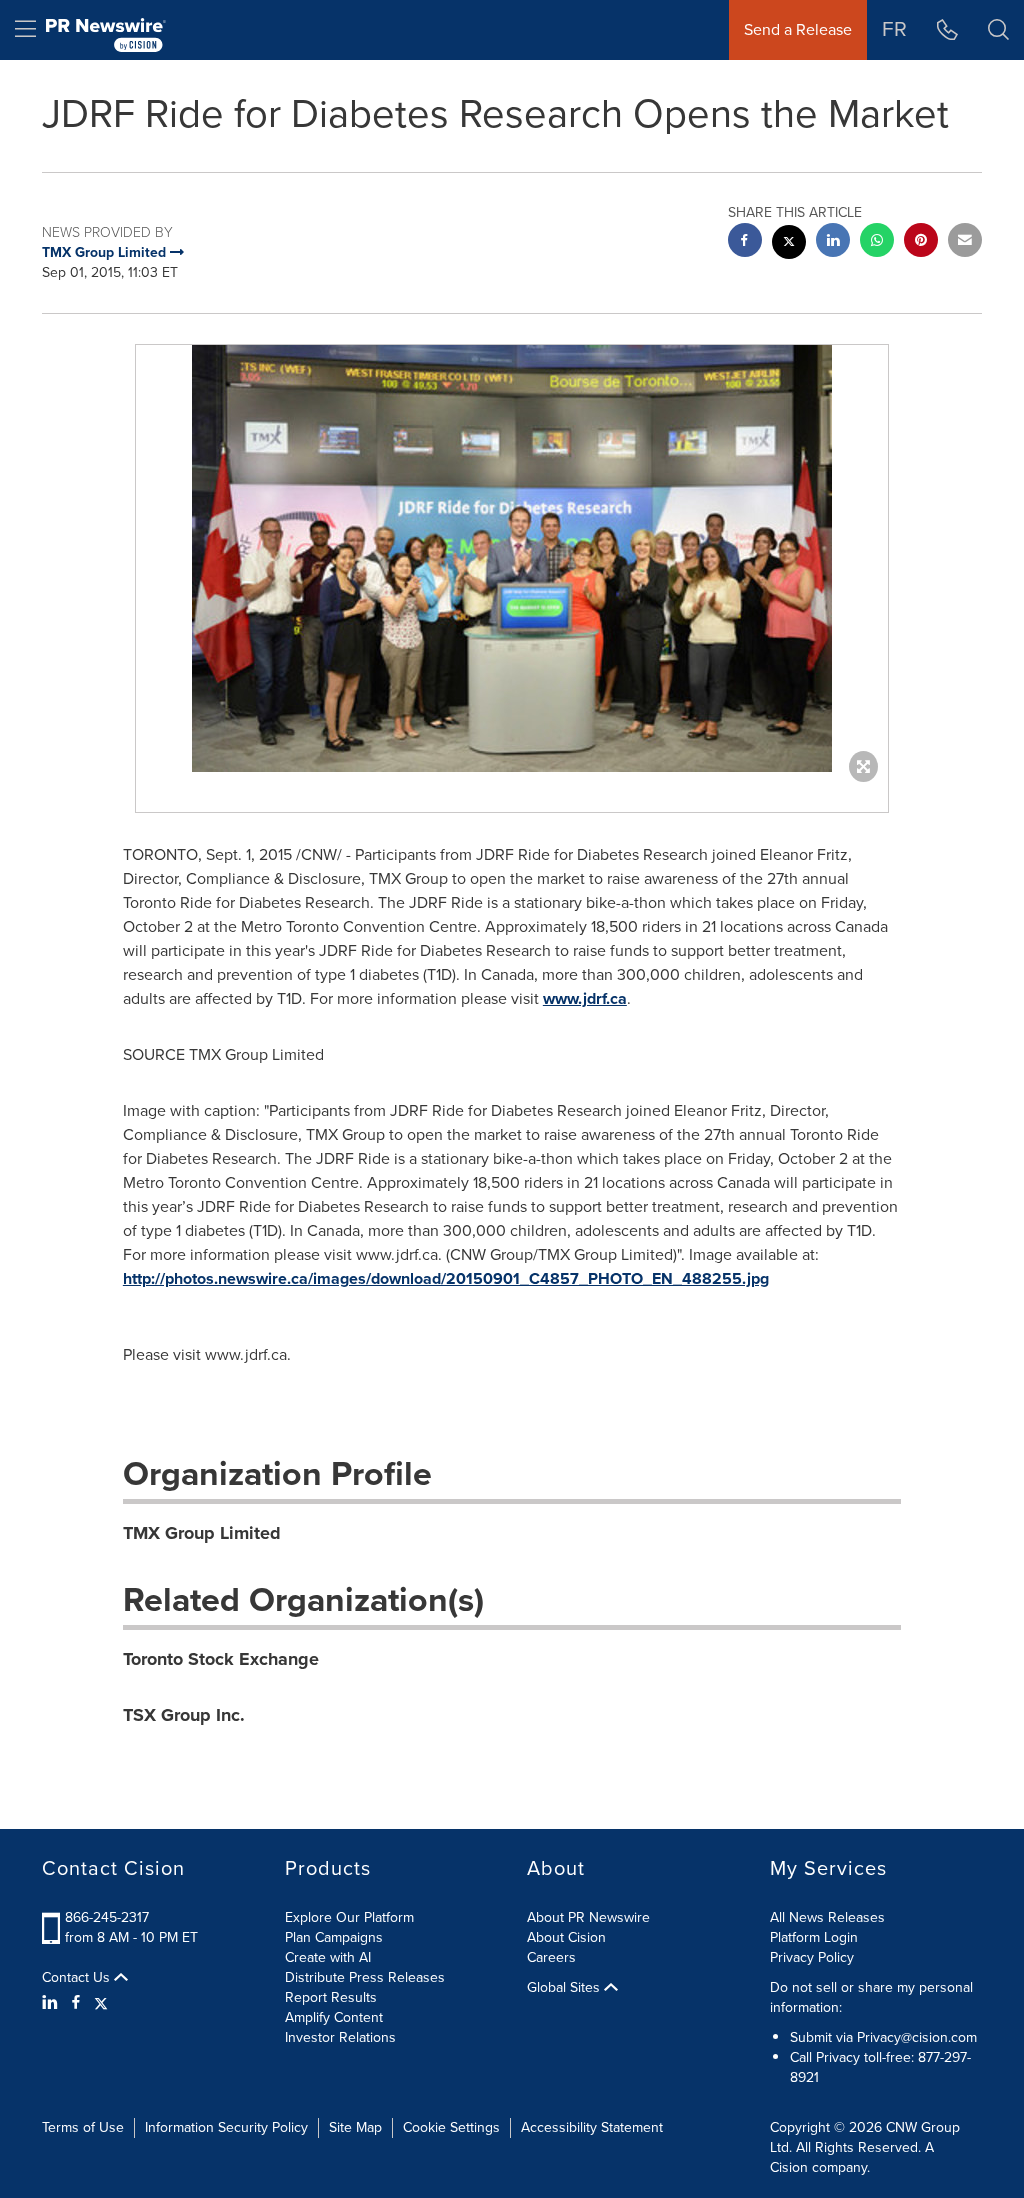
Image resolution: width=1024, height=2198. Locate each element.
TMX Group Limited (202, 1533)
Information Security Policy (226, 2127)
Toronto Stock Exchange (221, 1659)
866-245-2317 (107, 1917)
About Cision (566, 1937)
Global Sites (565, 1988)
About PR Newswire (588, 1917)
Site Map (355, 2127)
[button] (511, 558)
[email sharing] (965, 242)
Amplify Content (334, 2017)
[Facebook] (76, 2003)
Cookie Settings (451, 2127)
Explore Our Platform (349, 1917)
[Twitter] (101, 2003)
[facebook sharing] (745, 242)
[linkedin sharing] (833, 242)
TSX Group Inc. (184, 1715)
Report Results (331, 1997)
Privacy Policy (812, 1957)
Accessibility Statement (592, 2127)
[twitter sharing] (789, 244)
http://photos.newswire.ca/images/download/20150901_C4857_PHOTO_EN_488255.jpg (446, 1278)
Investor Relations (340, 2037)
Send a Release (798, 29)
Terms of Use (83, 2127)
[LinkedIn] (52, 2003)
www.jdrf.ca (585, 998)
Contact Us (78, 1978)
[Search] (998, 30)
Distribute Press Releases (365, 1977)
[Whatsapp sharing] (877, 242)
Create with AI (328, 1957)
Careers (551, 1957)
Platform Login (814, 1937)
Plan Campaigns (334, 1937)
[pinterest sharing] (921, 242)
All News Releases (827, 1917)
